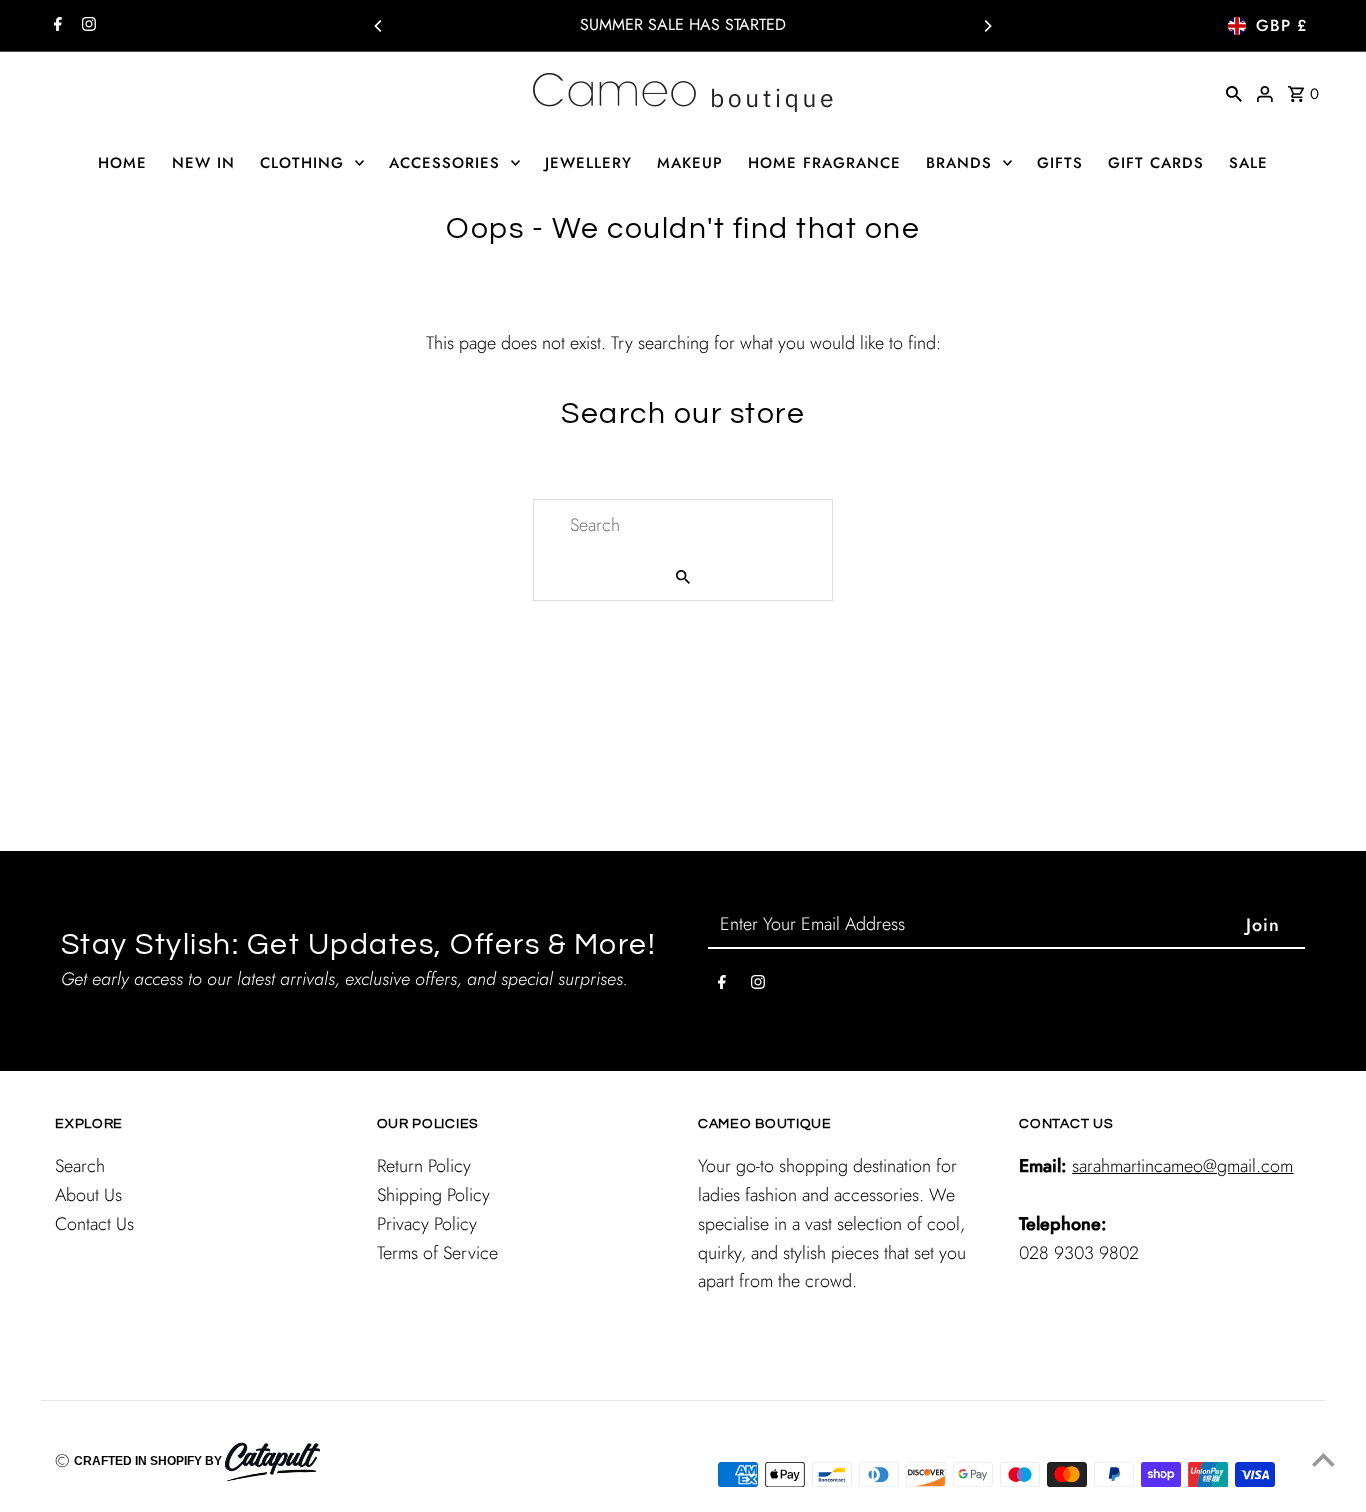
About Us (88, 1195)
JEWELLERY (588, 163)
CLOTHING (302, 163)
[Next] (987, 26)
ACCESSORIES (444, 163)
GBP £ (1281, 25)
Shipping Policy (433, 1195)
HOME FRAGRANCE (824, 163)
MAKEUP (690, 163)
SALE (1248, 163)
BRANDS (959, 163)
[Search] (1234, 92)
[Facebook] (55, 26)
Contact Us (94, 1224)
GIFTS (1060, 163)
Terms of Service (437, 1253)
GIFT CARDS (1156, 163)
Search (80, 1166)
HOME (122, 163)
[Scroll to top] (1323, 1459)
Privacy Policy (427, 1224)
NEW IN (203, 163)
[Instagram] (86, 26)
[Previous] (379, 26)
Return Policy (424, 1166)
